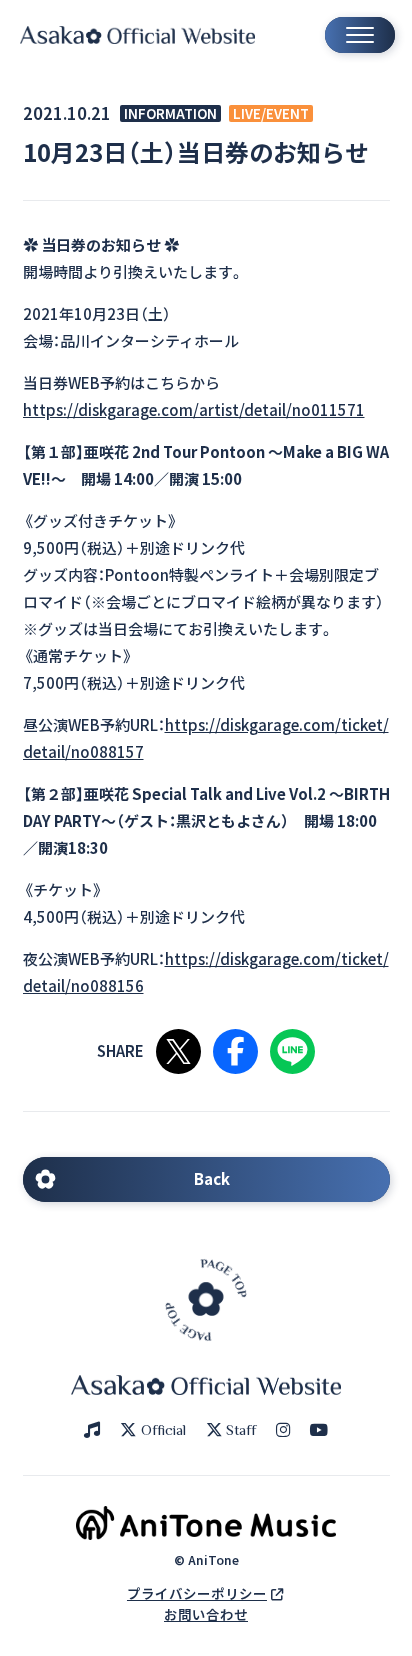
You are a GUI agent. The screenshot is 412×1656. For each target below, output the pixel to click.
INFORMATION (170, 113)
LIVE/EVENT (271, 113)
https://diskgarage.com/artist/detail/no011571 (194, 409)
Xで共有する (178, 1051)
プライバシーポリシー (197, 1593)
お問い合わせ (206, 1614)
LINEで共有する (292, 1051)
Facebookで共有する (235, 1051)
